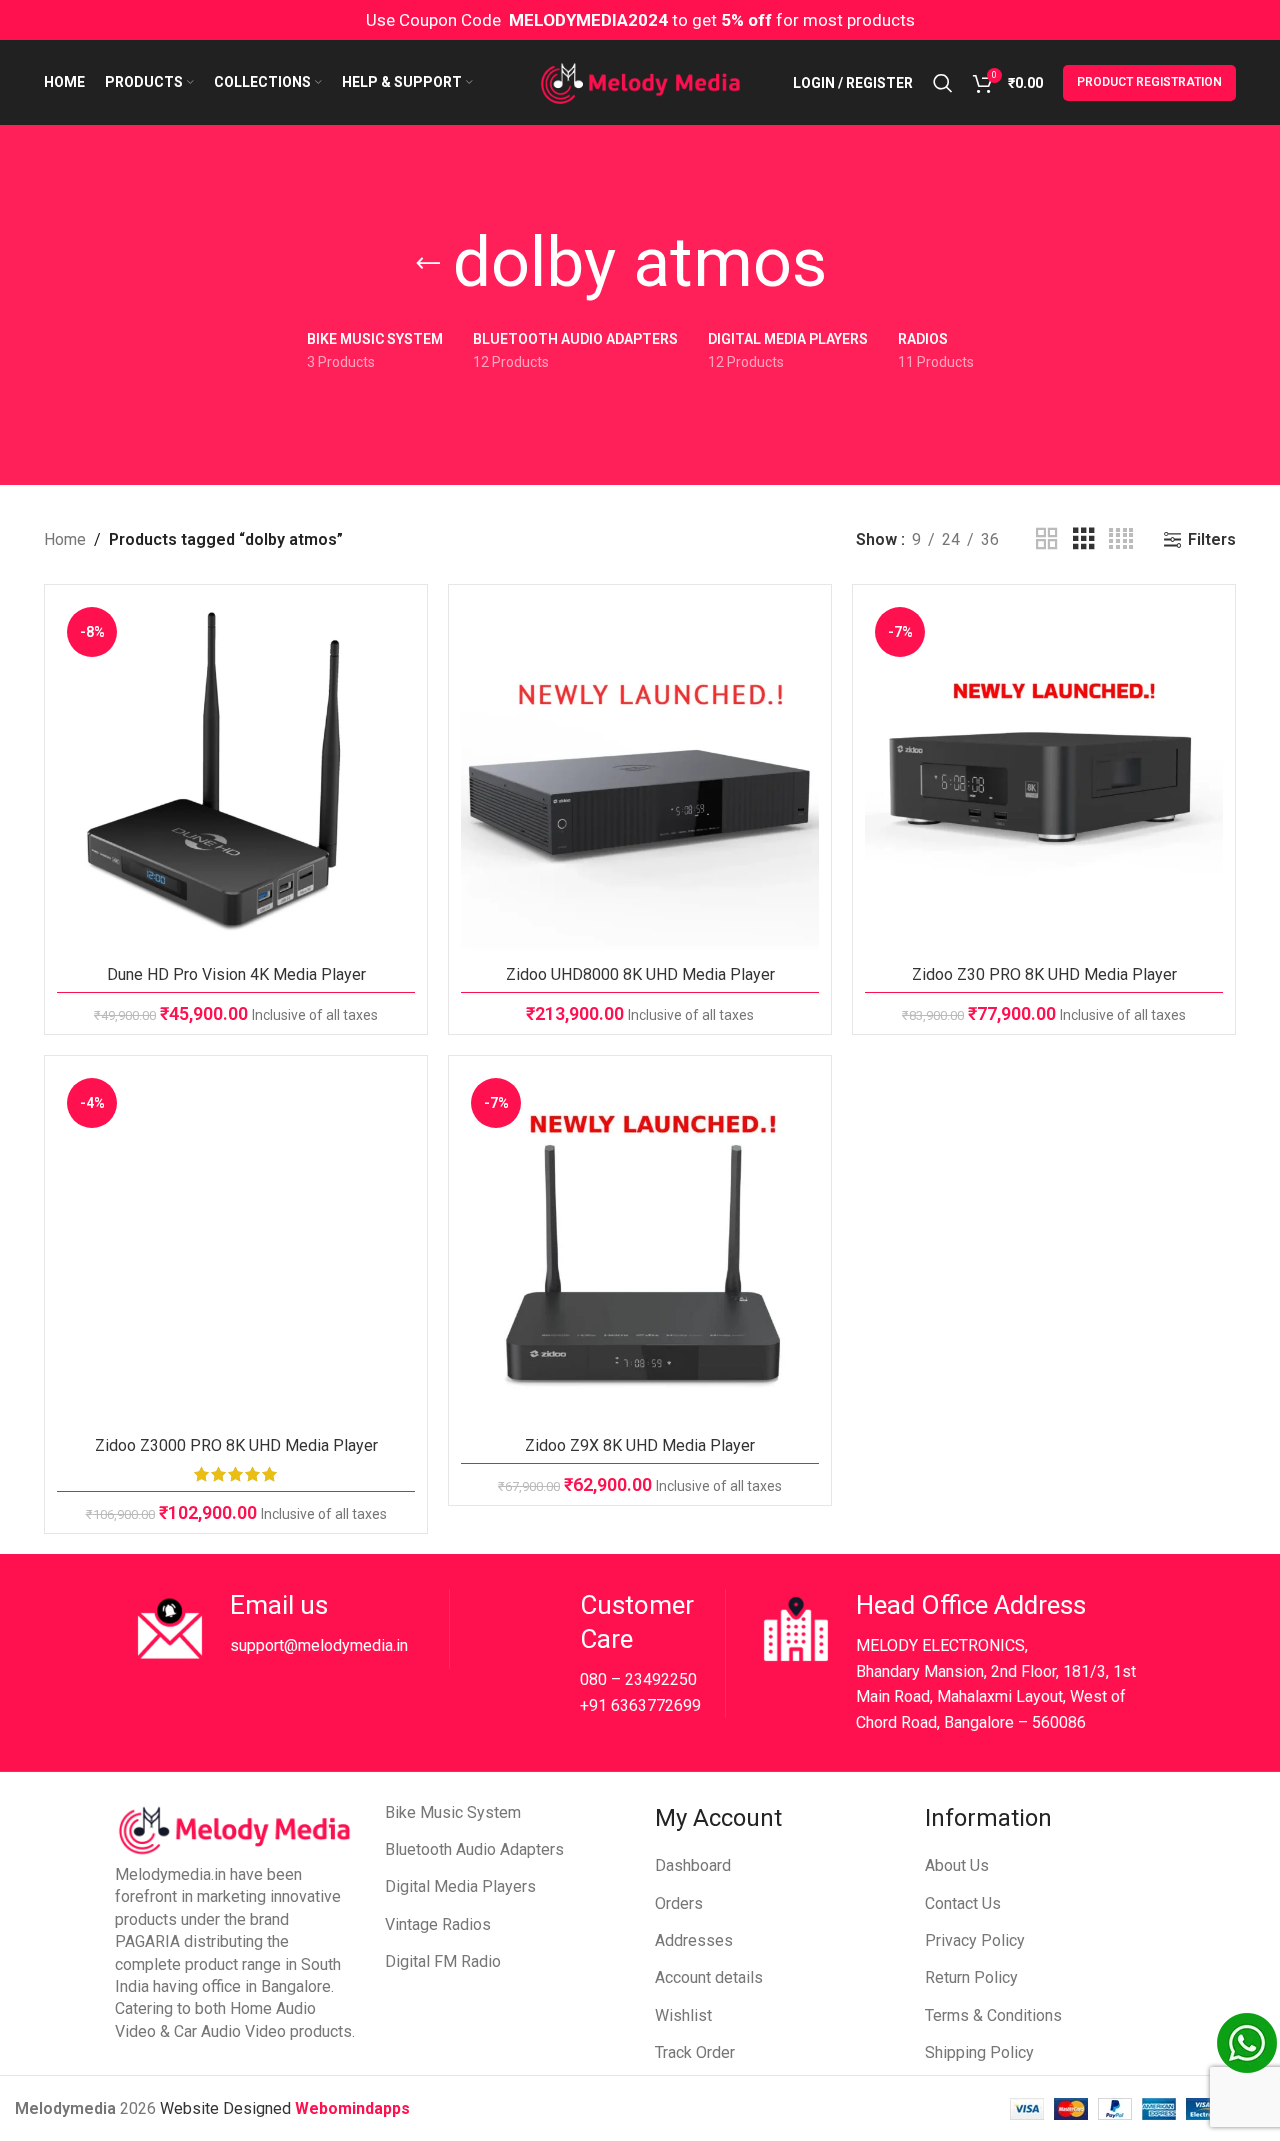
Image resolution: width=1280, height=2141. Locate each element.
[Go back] (428, 264)
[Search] (943, 83)
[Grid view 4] (1121, 539)
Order (715, 2052)
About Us (957, 1865)
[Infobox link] (289, 1629)
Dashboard (693, 1865)
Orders (679, 1903)
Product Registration (1149, 82)
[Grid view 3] (1084, 539)
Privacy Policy (975, 1940)
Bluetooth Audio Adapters (474, 1849)
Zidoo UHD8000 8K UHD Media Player (640, 974)
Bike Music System (453, 1812)
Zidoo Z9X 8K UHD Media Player (640, 1445)
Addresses (694, 1940)
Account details (709, 1977)
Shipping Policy (979, 2052)
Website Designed (227, 2108)
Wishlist (683, 2015)
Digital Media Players (460, 1886)
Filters (1212, 539)
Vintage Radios (438, 1924)
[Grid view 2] (1047, 539)
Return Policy (971, 1977)
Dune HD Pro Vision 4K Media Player (236, 974)
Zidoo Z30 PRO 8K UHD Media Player (1044, 974)
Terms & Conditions (993, 2015)
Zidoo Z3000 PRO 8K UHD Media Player (236, 1445)
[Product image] (236, 776)
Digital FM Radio (443, 1961)
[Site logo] (640, 81)
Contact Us (963, 1903)
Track (675, 2052)
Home (65, 539)
